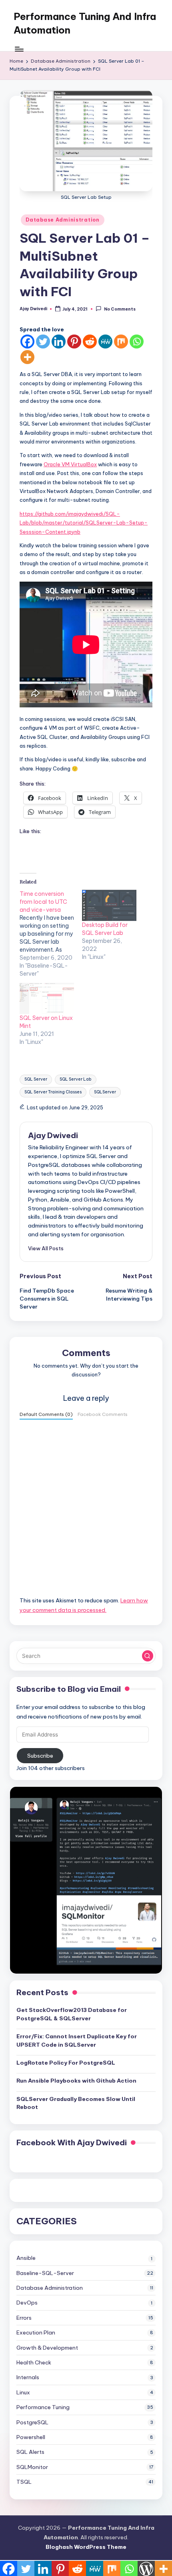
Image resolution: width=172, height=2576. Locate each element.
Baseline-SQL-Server (45, 2273)
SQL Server (36, 1079)
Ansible (26, 2258)
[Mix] (121, 342)
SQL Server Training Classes (53, 1092)
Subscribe (40, 1756)
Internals (28, 2377)
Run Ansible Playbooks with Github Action (76, 2081)
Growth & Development (47, 2348)
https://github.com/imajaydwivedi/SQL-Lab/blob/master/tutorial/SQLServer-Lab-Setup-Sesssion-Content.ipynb (84, 523)
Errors (24, 2318)
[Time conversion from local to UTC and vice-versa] (51, 934)
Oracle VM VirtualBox (70, 464)
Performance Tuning (43, 2407)
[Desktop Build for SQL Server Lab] (109, 905)
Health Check (34, 2362)
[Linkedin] (59, 342)
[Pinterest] (74, 342)
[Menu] (19, 49)
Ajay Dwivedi (53, 1135)
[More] (27, 357)
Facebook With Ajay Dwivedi (72, 2142)
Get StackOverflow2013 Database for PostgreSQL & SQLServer (72, 2014)
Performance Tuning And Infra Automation (85, 23)
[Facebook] (27, 342)
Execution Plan (36, 2332)
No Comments (120, 309)
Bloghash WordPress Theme (86, 2547)
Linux (23, 2392)
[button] (46, 1248)
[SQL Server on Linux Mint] (47, 998)
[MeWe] (105, 342)
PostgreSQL (32, 2422)
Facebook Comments (103, 1414)
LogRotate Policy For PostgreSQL (66, 2063)
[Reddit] (90, 342)
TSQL (24, 2482)
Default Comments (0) (46, 1414)
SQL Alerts (30, 2452)
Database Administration (63, 220)
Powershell (31, 2437)
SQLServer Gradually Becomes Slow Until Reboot (76, 2103)
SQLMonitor (32, 2467)
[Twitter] (43, 342)
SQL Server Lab (76, 1079)
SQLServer (105, 1092)
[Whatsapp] (137, 342)
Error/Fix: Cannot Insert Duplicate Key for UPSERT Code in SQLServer (77, 2040)
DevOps (27, 2303)
